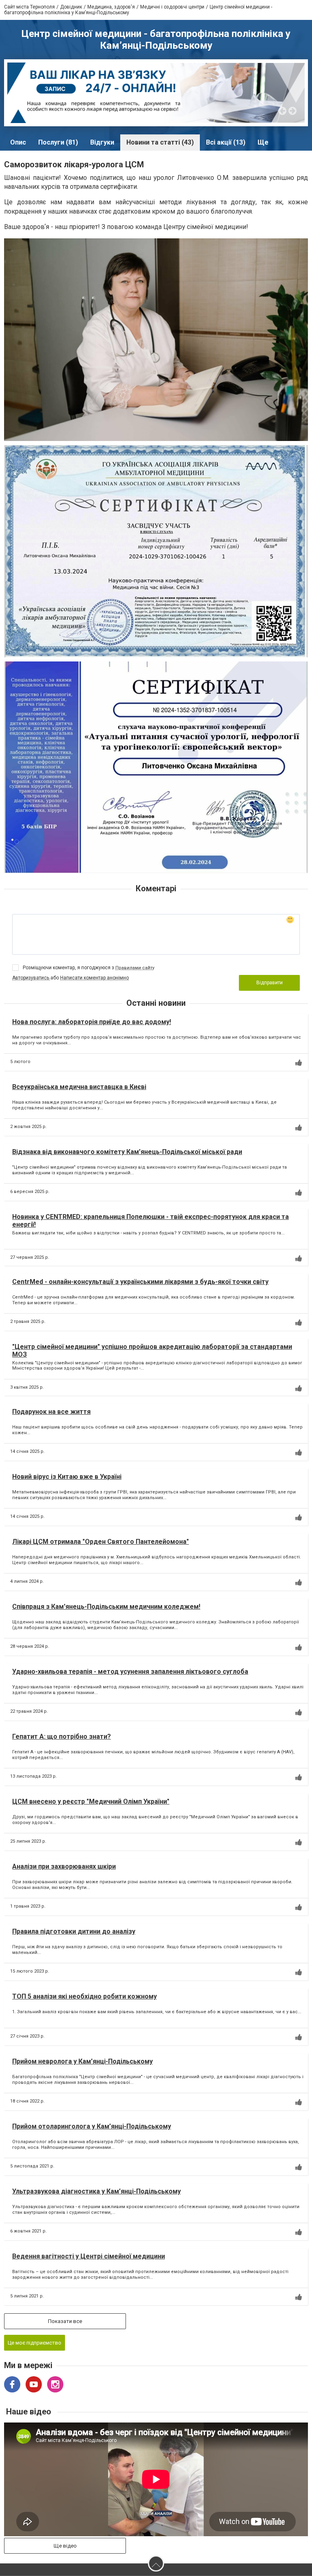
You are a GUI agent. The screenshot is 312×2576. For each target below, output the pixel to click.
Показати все (65, 2321)
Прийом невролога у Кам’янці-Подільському (82, 2061)
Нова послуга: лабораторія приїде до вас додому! (92, 1022)
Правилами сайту (135, 968)
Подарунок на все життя (51, 1412)
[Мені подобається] (299, 1063)
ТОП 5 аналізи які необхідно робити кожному (84, 1996)
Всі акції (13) (226, 142)
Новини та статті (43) (160, 142)
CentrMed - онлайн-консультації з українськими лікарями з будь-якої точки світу (140, 1282)
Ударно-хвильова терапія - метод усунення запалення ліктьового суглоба (130, 1672)
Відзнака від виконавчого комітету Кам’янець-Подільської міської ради (127, 1152)
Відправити (270, 983)
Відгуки (102, 142)
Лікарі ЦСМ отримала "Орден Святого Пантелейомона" (101, 1542)
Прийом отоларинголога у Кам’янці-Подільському (92, 2126)
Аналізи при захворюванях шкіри (64, 1866)
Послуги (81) (58, 142)
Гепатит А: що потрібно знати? (62, 1736)
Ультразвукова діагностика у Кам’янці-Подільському (96, 2191)
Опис (18, 142)
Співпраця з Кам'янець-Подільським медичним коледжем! (106, 1607)
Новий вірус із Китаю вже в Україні (67, 1477)
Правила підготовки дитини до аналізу (74, 1931)
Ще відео (65, 2546)
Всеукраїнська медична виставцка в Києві (79, 1087)
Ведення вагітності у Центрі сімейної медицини (89, 2256)
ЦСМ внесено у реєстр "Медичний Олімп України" (91, 1801)
